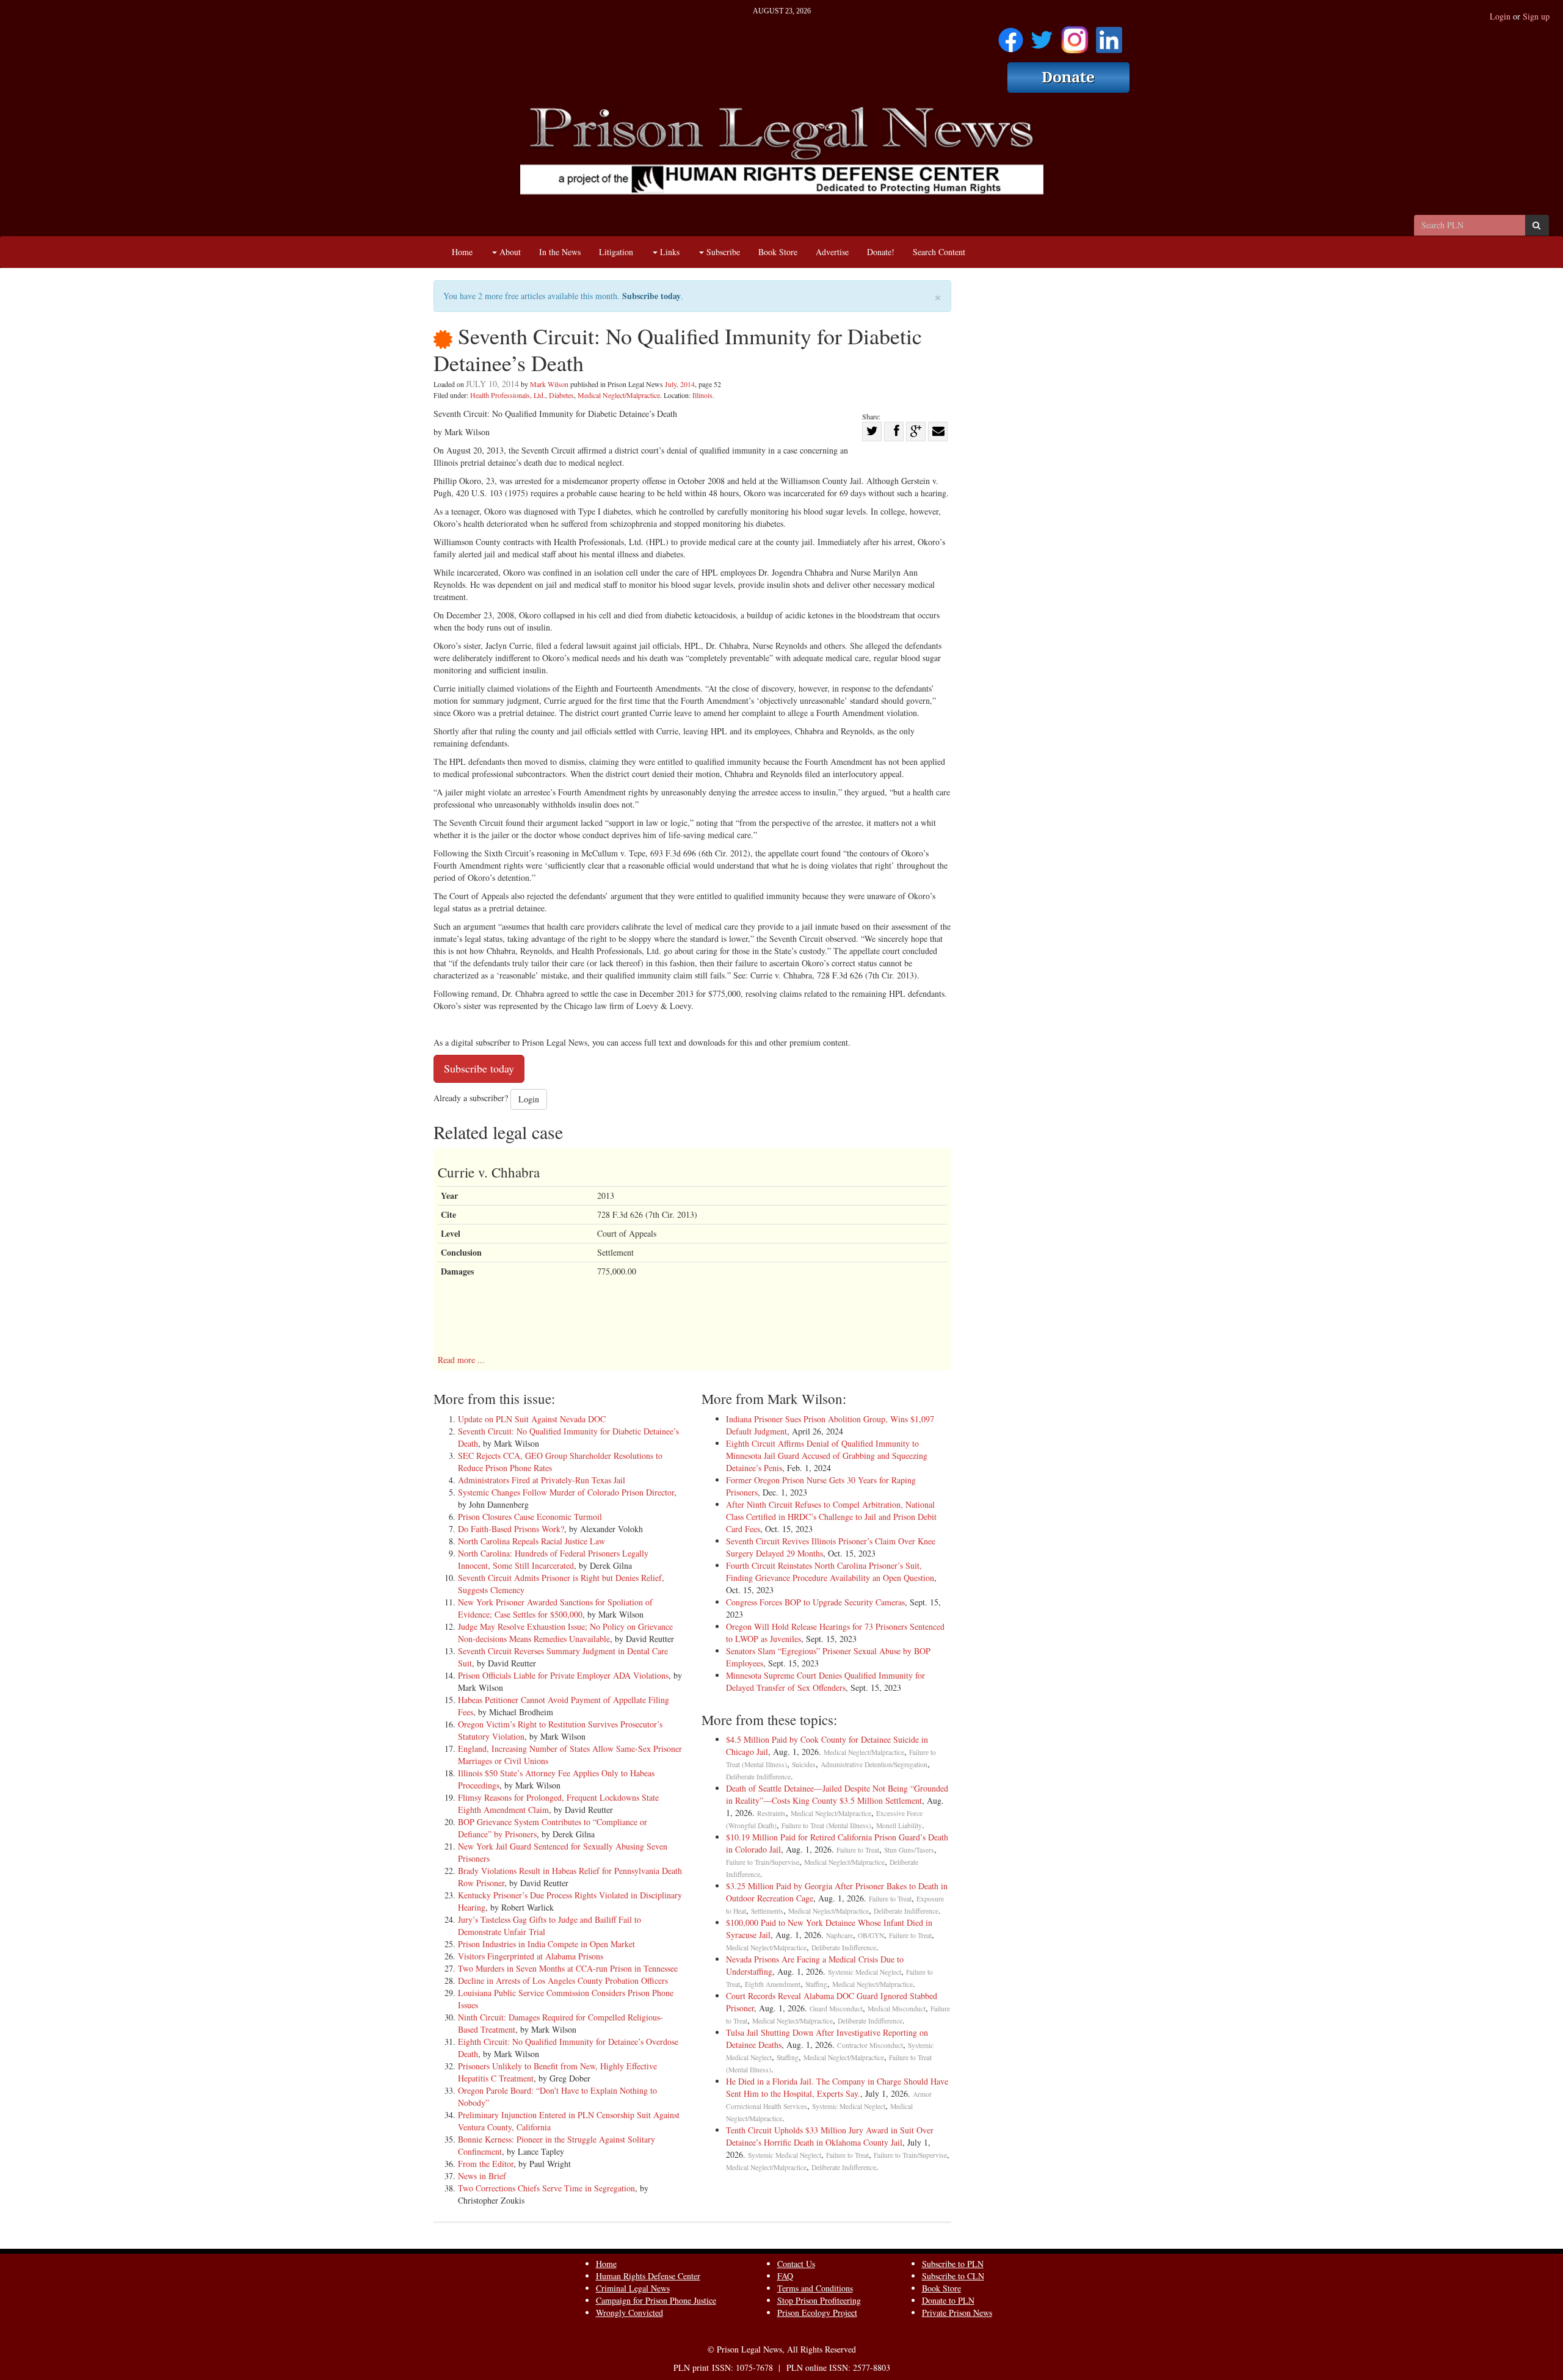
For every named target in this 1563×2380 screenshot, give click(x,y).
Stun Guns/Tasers (909, 1850)
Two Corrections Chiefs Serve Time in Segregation (546, 2188)
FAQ (785, 2276)
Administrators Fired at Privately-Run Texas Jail (542, 1480)
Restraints (771, 1813)
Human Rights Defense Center (648, 2276)
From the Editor (486, 2164)
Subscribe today (651, 296)
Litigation (616, 252)
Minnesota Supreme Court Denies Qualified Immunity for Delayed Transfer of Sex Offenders (825, 1681)
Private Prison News (957, 2313)
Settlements (767, 1911)
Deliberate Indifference (758, 1777)
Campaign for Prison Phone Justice (656, 2300)
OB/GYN (871, 1935)
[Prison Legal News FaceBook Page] (1011, 36)
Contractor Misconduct (870, 2045)
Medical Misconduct (897, 2009)
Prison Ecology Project (817, 2313)
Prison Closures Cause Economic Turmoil (530, 1517)
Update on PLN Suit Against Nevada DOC (532, 1419)
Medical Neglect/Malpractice (619, 395)
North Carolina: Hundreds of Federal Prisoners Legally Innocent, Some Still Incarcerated (553, 1559)
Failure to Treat (858, 1850)
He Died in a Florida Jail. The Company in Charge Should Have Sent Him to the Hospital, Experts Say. (837, 2087)
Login (1500, 16)
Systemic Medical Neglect (865, 1972)
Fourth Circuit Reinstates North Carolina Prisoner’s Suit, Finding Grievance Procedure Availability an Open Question (830, 1572)
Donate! (881, 252)
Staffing (816, 1984)
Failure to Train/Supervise (763, 1862)
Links (669, 252)
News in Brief (482, 2176)
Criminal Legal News (633, 2288)
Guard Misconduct (836, 2009)
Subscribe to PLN (953, 2264)
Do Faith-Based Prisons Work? (511, 1529)
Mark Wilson (549, 384)
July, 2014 (680, 384)
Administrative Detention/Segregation (874, 1764)
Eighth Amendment (773, 1984)
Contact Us (796, 2264)
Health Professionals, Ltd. (508, 395)
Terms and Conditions (815, 2288)
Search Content (939, 252)
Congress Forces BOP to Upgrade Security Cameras (815, 1602)
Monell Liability (899, 1825)
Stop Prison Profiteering (819, 2300)
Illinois (702, 395)
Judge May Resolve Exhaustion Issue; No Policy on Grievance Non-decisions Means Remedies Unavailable (565, 1633)
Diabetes (561, 395)
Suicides (804, 1764)
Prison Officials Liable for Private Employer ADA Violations (563, 1675)
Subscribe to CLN (953, 2276)
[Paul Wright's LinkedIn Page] (1109, 36)
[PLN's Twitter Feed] (1042, 36)
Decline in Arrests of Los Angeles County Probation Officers (563, 1980)
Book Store (778, 252)
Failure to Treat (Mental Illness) (826, 1825)
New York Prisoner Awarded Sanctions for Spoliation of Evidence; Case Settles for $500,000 (555, 1608)
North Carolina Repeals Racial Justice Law (531, 1541)
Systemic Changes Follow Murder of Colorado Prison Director (566, 1492)
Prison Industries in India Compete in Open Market (546, 1944)
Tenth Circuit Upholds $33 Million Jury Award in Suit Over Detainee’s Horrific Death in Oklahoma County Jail (830, 2136)
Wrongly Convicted (629, 2313)
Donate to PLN (948, 2300)
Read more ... (461, 1360)
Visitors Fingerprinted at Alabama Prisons (531, 1956)
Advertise (832, 252)
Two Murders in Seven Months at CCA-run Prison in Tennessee (568, 1968)
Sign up (1536, 16)
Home (462, 252)
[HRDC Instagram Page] (1075, 36)
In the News (560, 252)
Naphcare (840, 1935)
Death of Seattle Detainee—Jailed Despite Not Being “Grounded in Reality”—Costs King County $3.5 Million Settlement (837, 1794)
